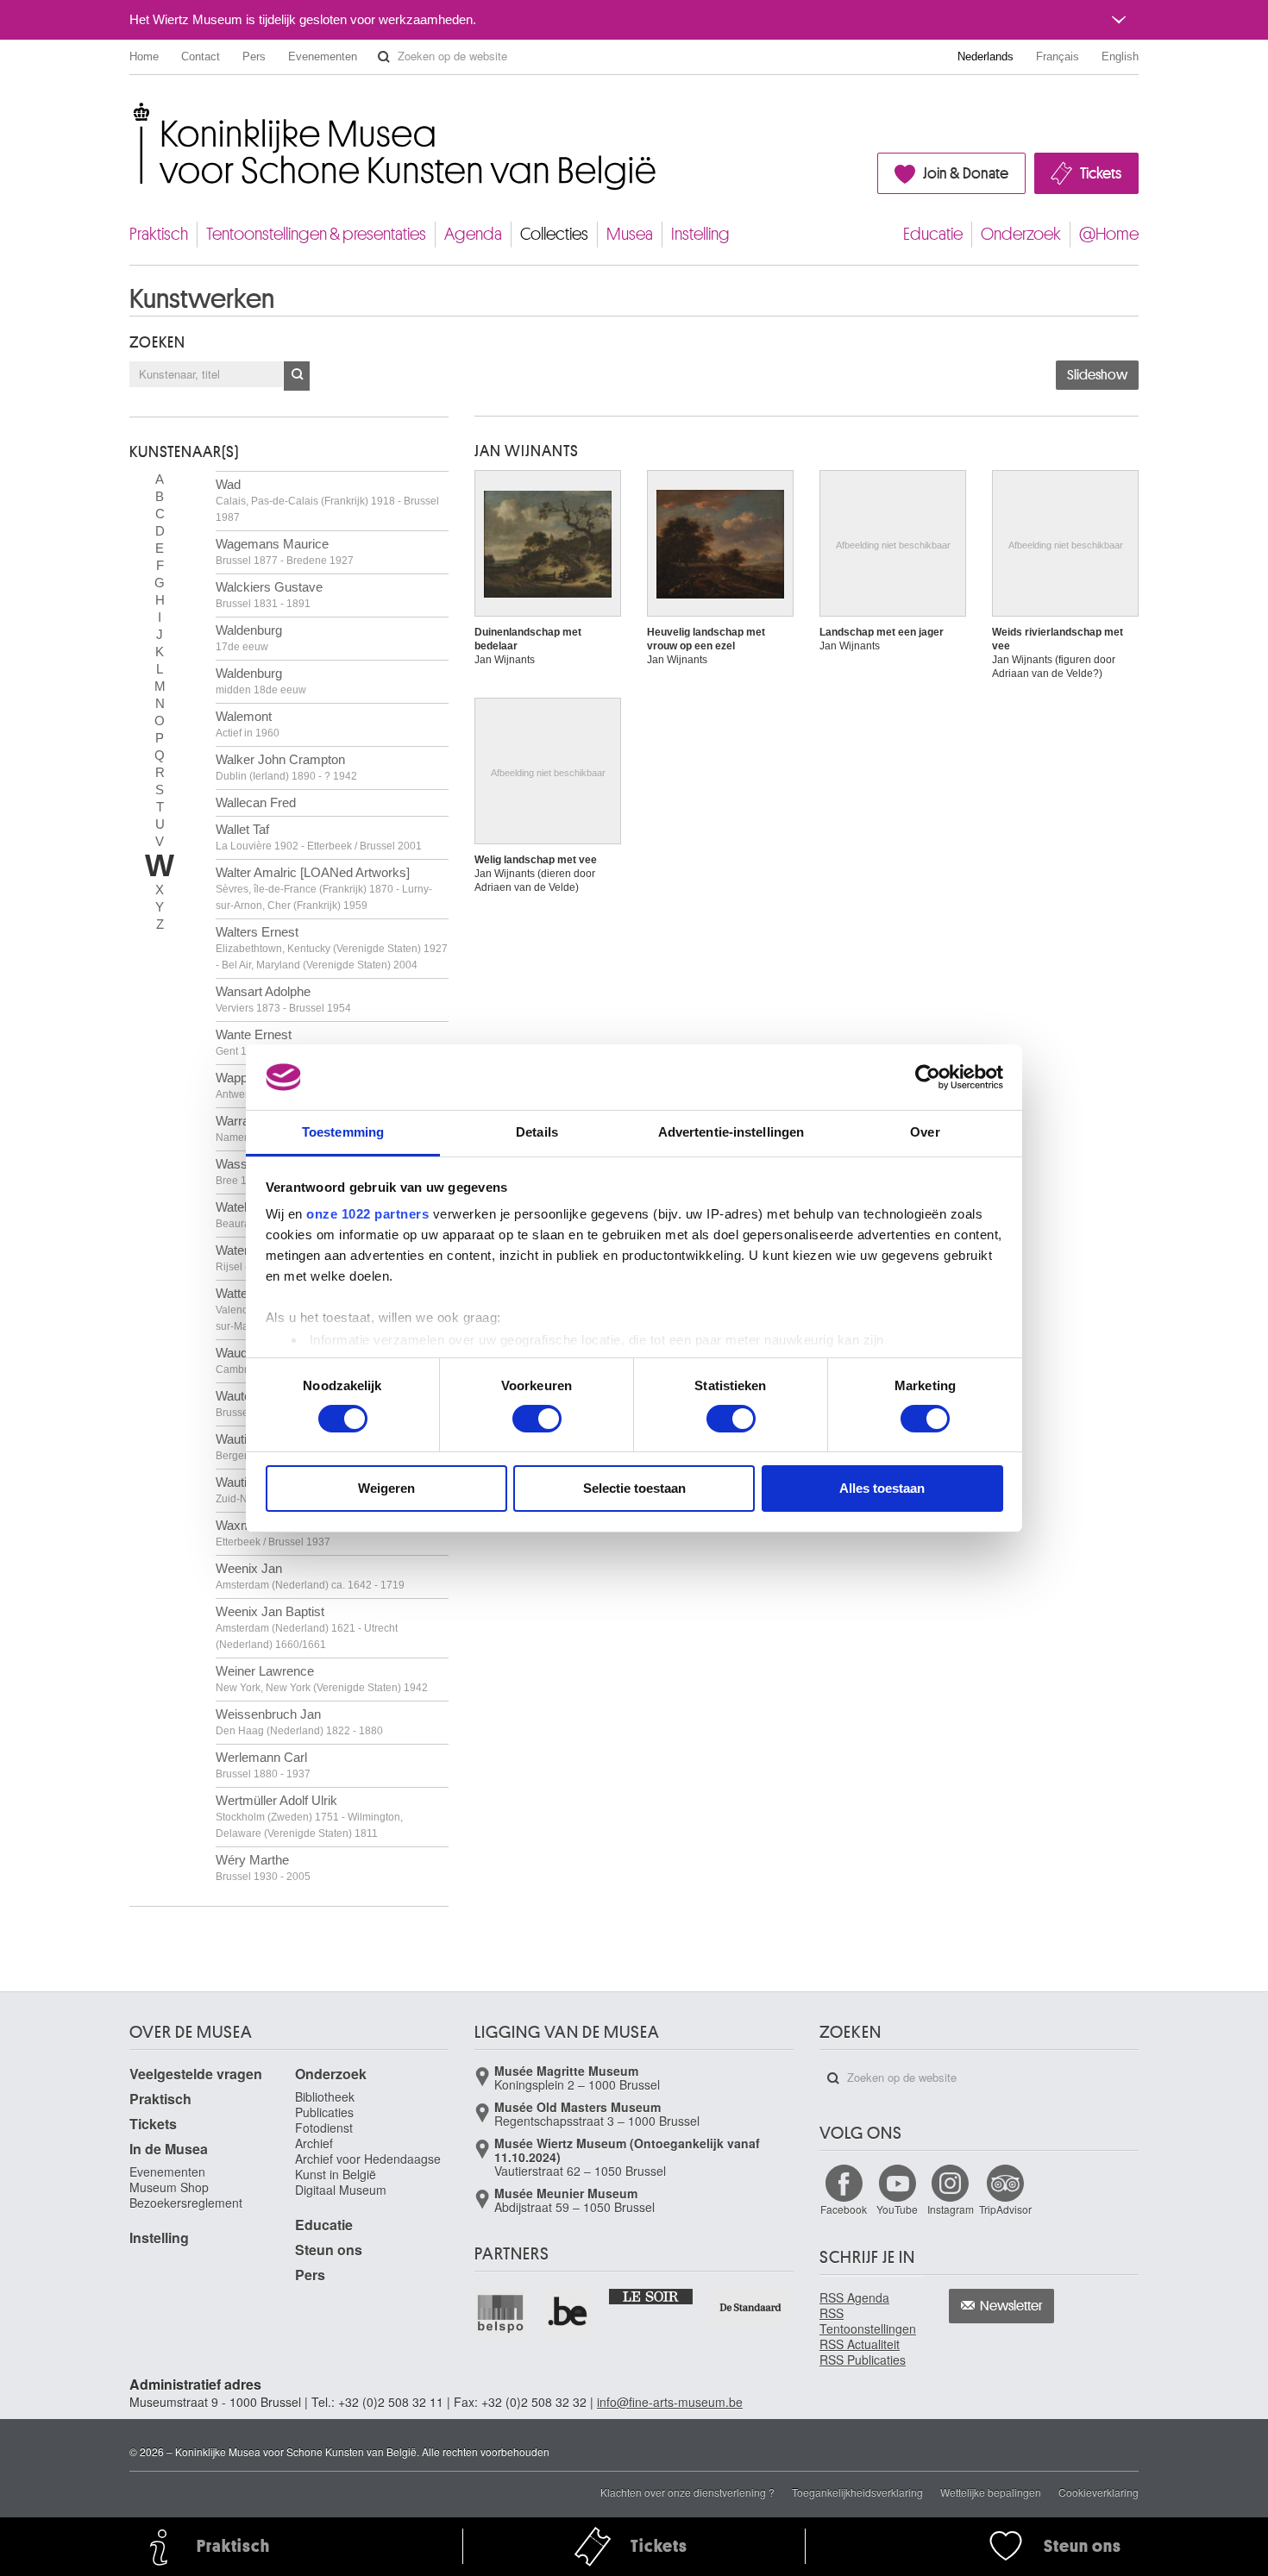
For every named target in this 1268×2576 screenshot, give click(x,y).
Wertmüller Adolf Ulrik (309, 1816)
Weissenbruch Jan (299, 1722)
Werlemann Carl (263, 1765)
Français (1058, 56)
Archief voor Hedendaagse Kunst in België (368, 2166)
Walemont (248, 724)
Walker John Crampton (286, 767)
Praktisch (159, 234)
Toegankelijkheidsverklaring (857, 2492)
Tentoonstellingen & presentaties (316, 234)
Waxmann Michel (273, 1533)
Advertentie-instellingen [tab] (731, 1132)
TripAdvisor (1005, 2209)
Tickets (1101, 173)
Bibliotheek (325, 2097)
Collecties (554, 234)
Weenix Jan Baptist (307, 1627)
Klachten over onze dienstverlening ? (687, 2492)
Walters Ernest (332, 948)
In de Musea (169, 2149)
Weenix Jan (310, 1576)
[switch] (537, 1419)
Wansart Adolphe (283, 999)
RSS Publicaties (863, 2360)
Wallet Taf (319, 837)
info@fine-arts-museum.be (670, 2402)
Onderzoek (1021, 234)
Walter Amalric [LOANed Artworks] (324, 888)
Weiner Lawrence (322, 1679)
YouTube (897, 2209)
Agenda (473, 234)
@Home (1109, 234)
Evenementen (323, 56)
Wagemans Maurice (285, 552)
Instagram (951, 2209)
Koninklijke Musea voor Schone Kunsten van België (133, 112)
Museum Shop (169, 2187)
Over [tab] (925, 1132)
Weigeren (386, 1488)
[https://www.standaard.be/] (751, 2307)
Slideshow (1097, 375)
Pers (254, 56)
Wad (327, 500)
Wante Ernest (308, 1042)
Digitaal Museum (341, 2190)
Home (144, 56)
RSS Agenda (854, 2297)
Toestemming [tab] (343, 1132)
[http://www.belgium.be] (568, 2313)
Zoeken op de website (384, 57)
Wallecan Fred (256, 802)
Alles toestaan (882, 1488)
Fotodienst (324, 2128)
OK (297, 376)
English (1120, 56)
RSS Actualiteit (860, 2344)
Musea (630, 234)
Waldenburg (249, 638)
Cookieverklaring (1099, 2492)
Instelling (700, 234)
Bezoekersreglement (186, 2203)
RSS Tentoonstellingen (868, 2321)
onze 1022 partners (367, 1214)
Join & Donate (966, 173)
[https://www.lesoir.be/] (652, 2296)
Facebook (844, 2209)
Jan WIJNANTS (527, 451)
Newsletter (1011, 2306)
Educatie (933, 234)
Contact (201, 56)
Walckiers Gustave (269, 595)
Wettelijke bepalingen (991, 2492)
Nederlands (986, 56)
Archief (314, 2143)
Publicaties (324, 2112)
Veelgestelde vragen (196, 2074)
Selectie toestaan (634, 1488)
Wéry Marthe (263, 1868)
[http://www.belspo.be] (501, 2313)
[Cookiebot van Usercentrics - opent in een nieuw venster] (928, 1077)
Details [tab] (537, 1132)
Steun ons (329, 2250)
